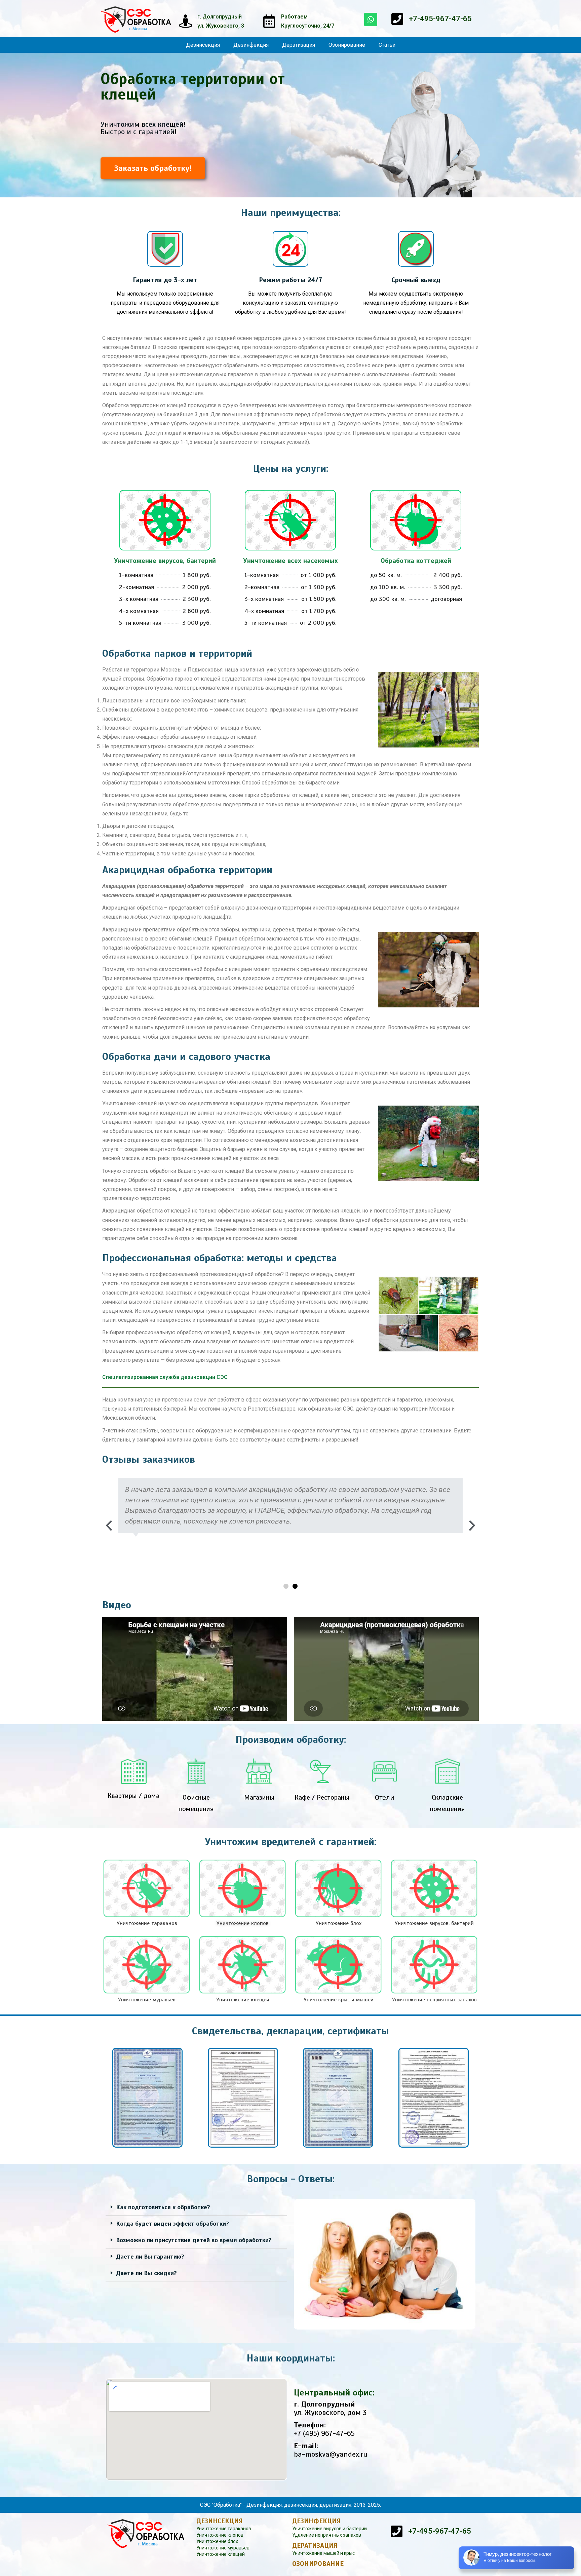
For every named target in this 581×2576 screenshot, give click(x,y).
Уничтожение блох (217, 2541)
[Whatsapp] (371, 20)
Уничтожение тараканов (224, 2529)
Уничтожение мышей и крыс (323, 2553)
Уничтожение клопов (220, 2535)
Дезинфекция (251, 45)
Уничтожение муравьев (223, 2548)
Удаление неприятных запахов (327, 2535)
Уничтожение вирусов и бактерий (330, 2529)
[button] (153, 168)
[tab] (196, 2207)
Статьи (387, 45)
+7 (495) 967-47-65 (324, 2433)
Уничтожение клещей (221, 2554)
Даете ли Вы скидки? (146, 2273)
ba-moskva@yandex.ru (331, 2454)
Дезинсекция (203, 45)
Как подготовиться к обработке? (163, 2207)
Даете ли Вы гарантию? (150, 2257)
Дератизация (299, 45)
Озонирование (347, 45)
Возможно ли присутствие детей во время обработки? (194, 2240)
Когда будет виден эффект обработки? (172, 2224)
